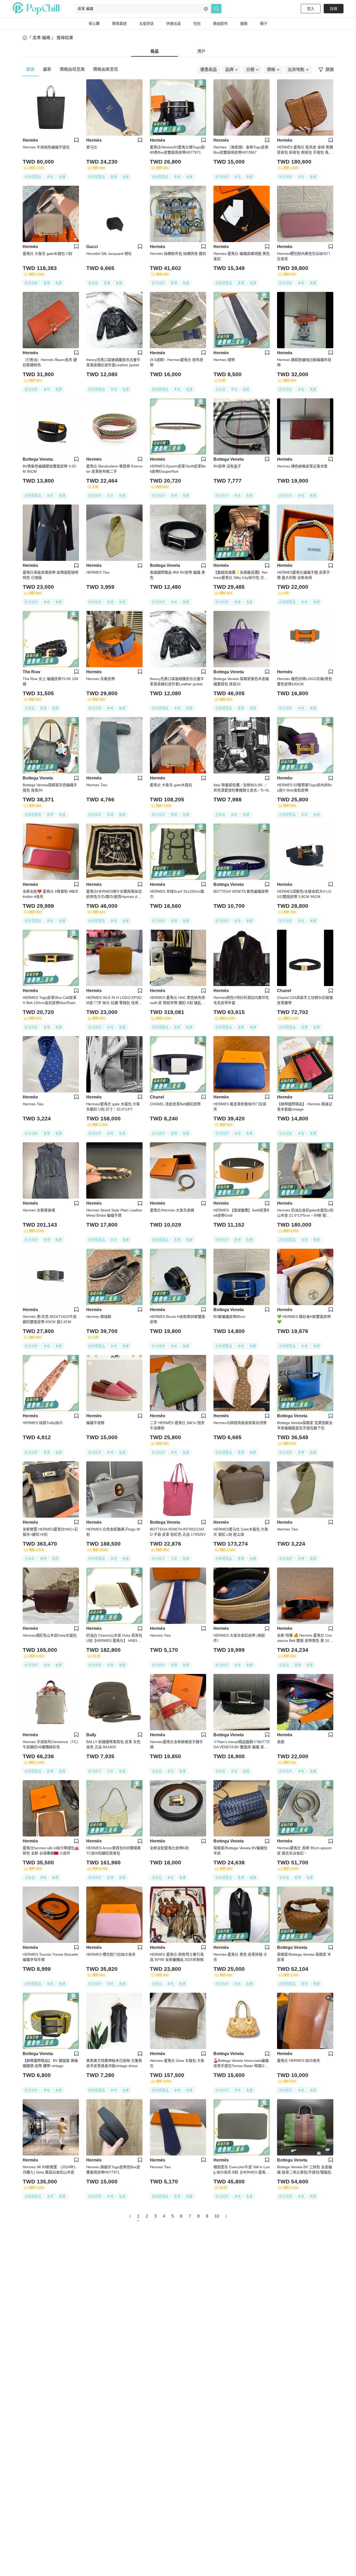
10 (217, 2216)
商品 (155, 51)
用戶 (201, 51)
